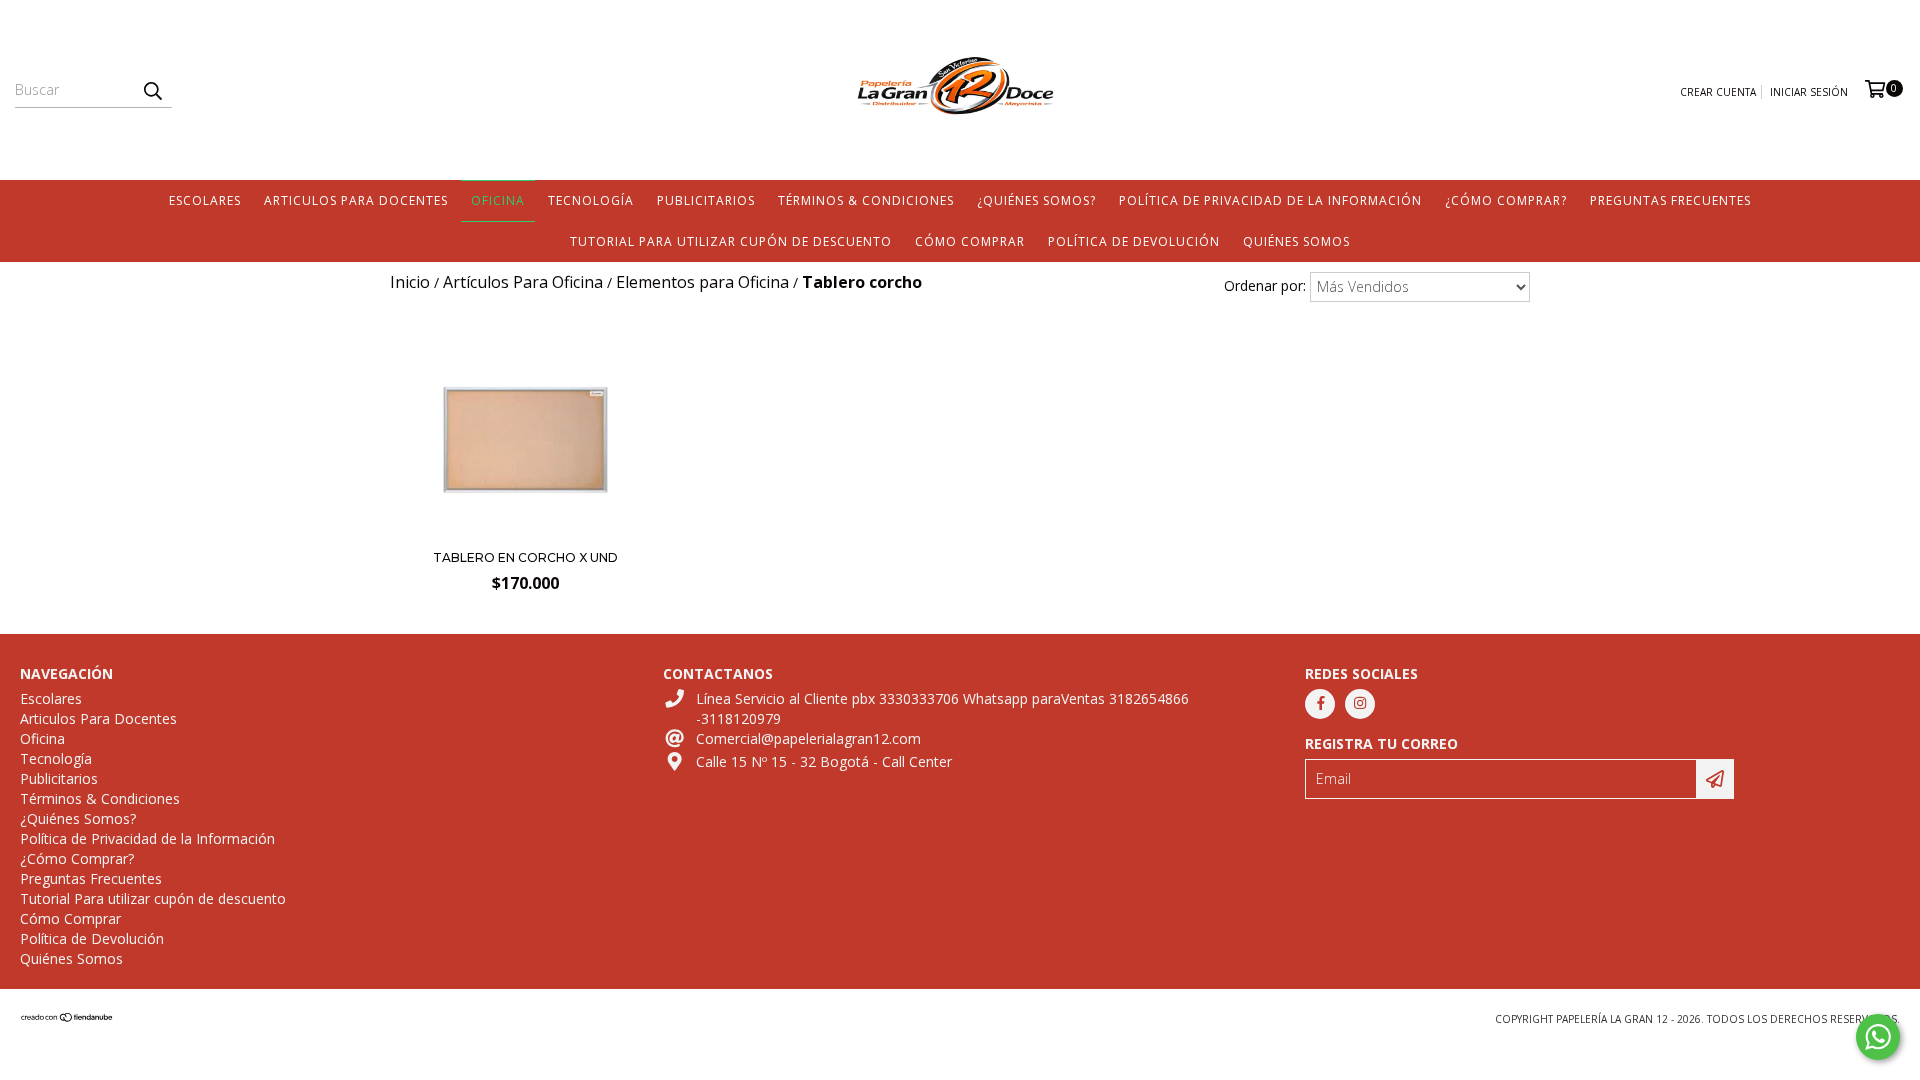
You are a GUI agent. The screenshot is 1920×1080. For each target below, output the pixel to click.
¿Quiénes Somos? (1036, 200)
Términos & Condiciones (866, 200)
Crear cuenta (1718, 92)
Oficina (498, 200)
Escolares (205, 200)
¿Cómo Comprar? (1506, 200)
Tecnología (591, 200)
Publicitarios (706, 200)
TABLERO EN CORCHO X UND (525, 557)
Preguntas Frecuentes (1670, 200)
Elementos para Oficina (702, 282)
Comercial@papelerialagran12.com (808, 738)
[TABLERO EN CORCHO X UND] (525, 532)
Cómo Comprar (970, 241)
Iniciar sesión (1809, 92)
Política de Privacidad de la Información (1270, 200)
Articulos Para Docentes (356, 200)
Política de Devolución (1134, 241)
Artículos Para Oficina (523, 282)
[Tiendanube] (67, 1019)
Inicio (410, 282)
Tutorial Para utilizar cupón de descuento (731, 241)
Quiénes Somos (1296, 241)
